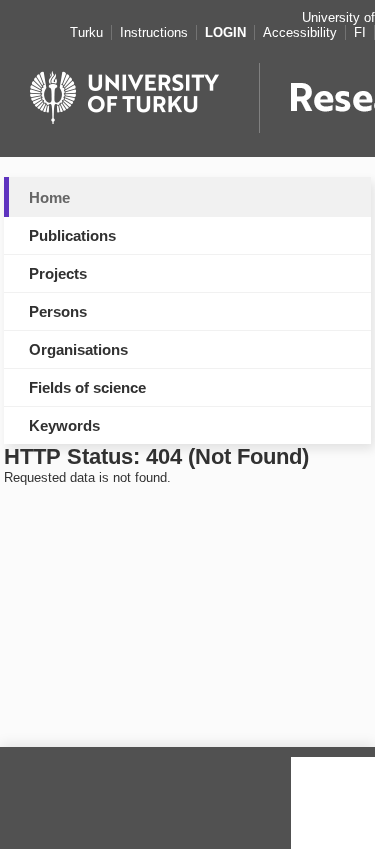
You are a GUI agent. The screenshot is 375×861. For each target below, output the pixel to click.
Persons (58, 311)
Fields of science (87, 387)
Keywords (64, 425)
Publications (72, 235)
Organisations (78, 349)
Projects (58, 273)
